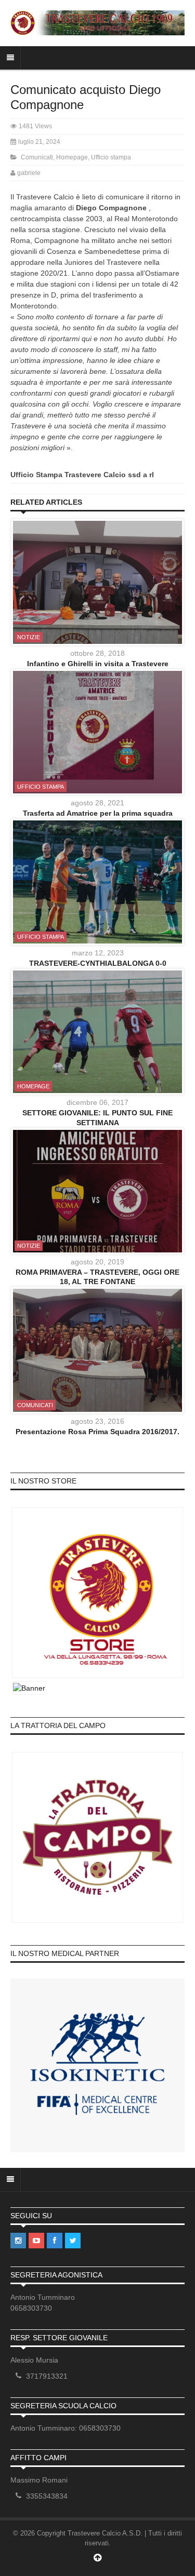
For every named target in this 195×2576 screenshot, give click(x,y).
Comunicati (37, 157)
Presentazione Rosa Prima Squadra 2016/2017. (97, 1432)
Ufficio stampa (111, 157)
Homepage (72, 157)
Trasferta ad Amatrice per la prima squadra (98, 813)
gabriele (29, 173)
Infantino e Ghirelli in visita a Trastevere (98, 664)
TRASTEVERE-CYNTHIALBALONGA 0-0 (98, 963)
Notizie (29, 637)
